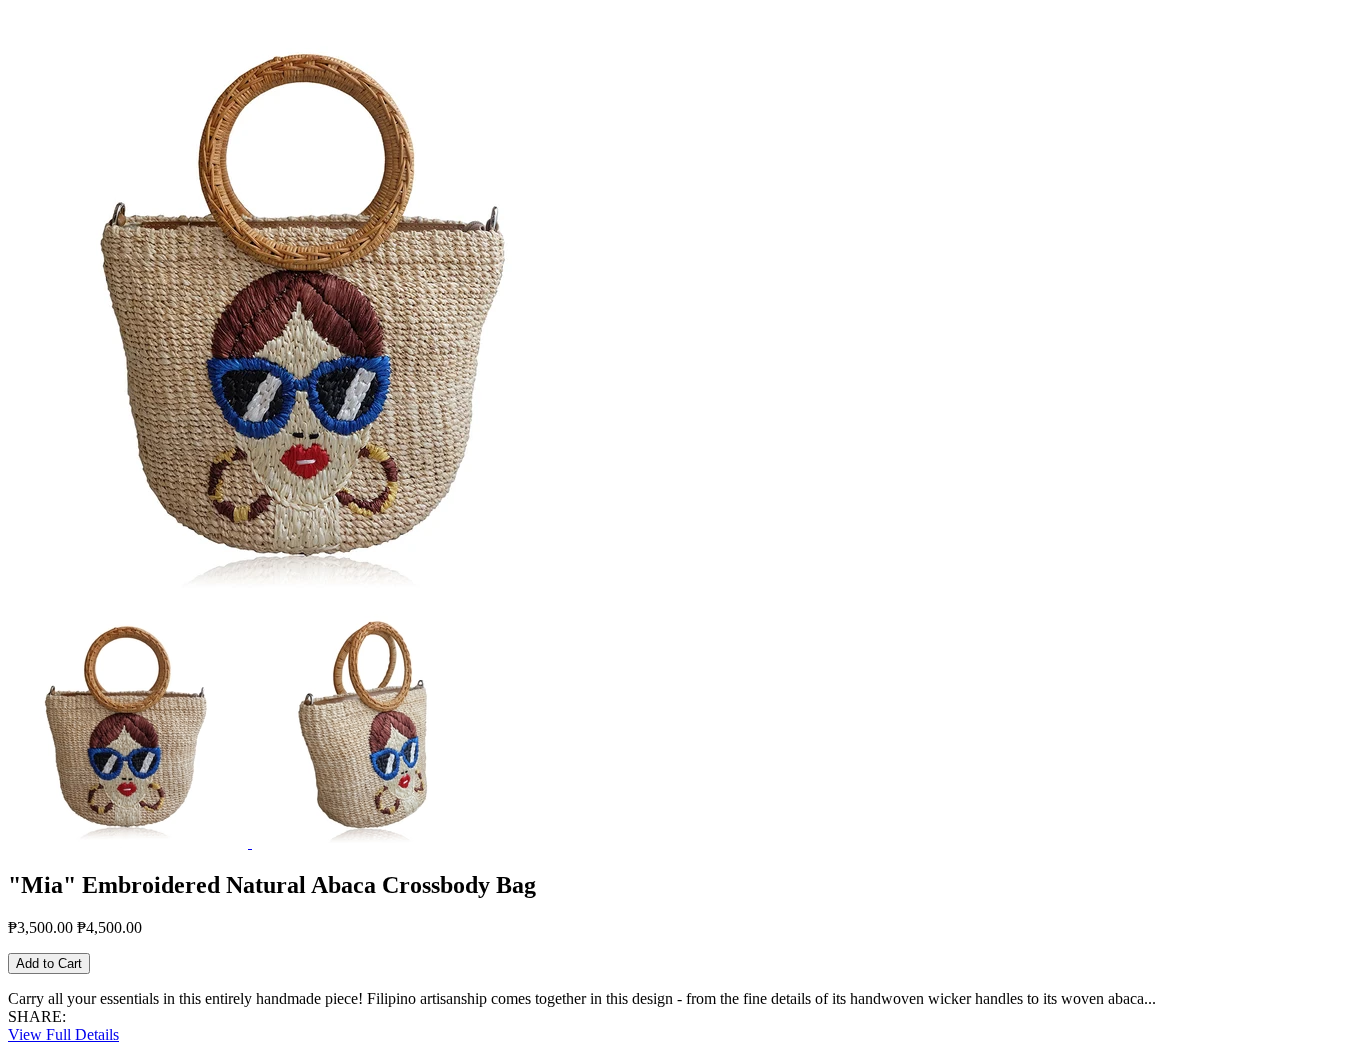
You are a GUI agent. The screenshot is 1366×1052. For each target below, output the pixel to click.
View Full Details (63, 1034)
